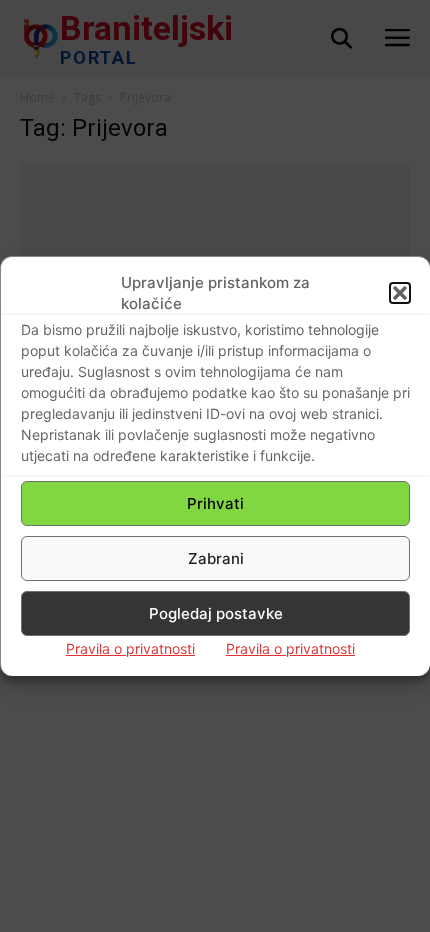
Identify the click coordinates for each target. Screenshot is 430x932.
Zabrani (216, 558)
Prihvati (215, 503)
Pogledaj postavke (216, 613)
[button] (400, 293)
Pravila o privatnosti (130, 648)
